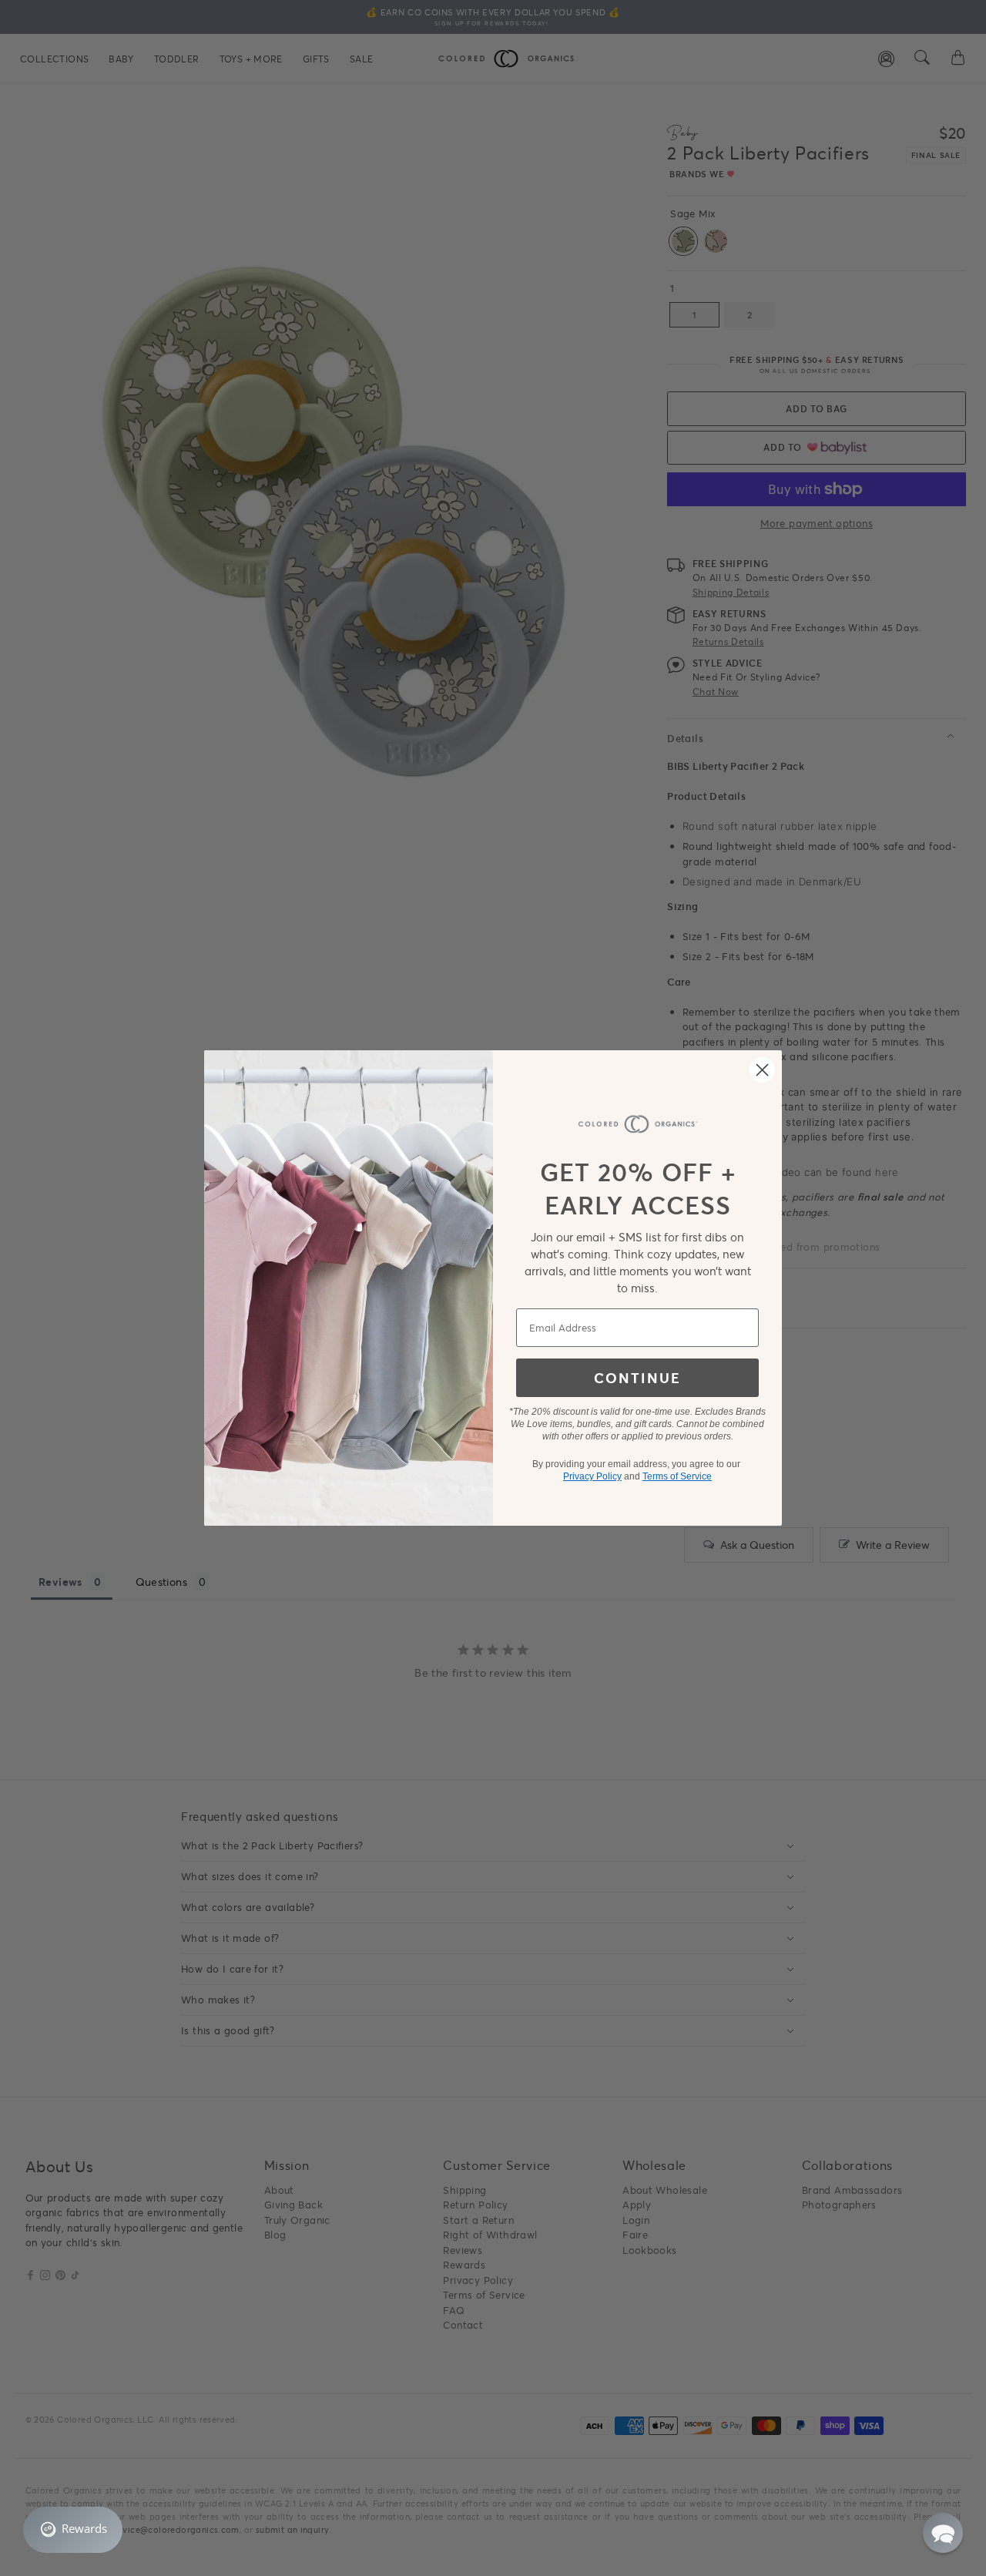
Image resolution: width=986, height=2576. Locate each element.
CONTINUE (637, 1378)
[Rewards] (73, 2530)
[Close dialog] (762, 1070)
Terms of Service (677, 1476)
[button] (943, 2533)
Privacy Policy (592, 1476)
